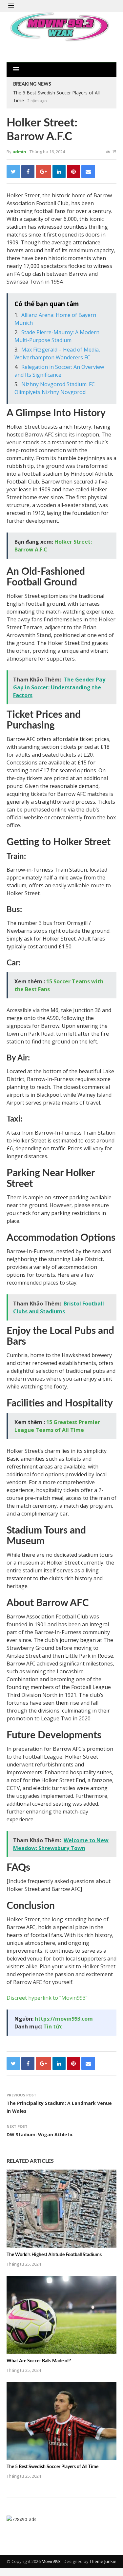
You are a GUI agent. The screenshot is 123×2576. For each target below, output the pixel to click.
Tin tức (53, 2026)
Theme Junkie (103, 2561)
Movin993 (51, 2561)
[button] (11, 6)
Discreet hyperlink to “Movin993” (47, 1998)
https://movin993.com (64, 2019)
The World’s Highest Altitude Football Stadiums (54, 2255)
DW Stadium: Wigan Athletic (40, 2134)
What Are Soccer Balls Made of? (39, 2361)
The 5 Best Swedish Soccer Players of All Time (52, 2467)
